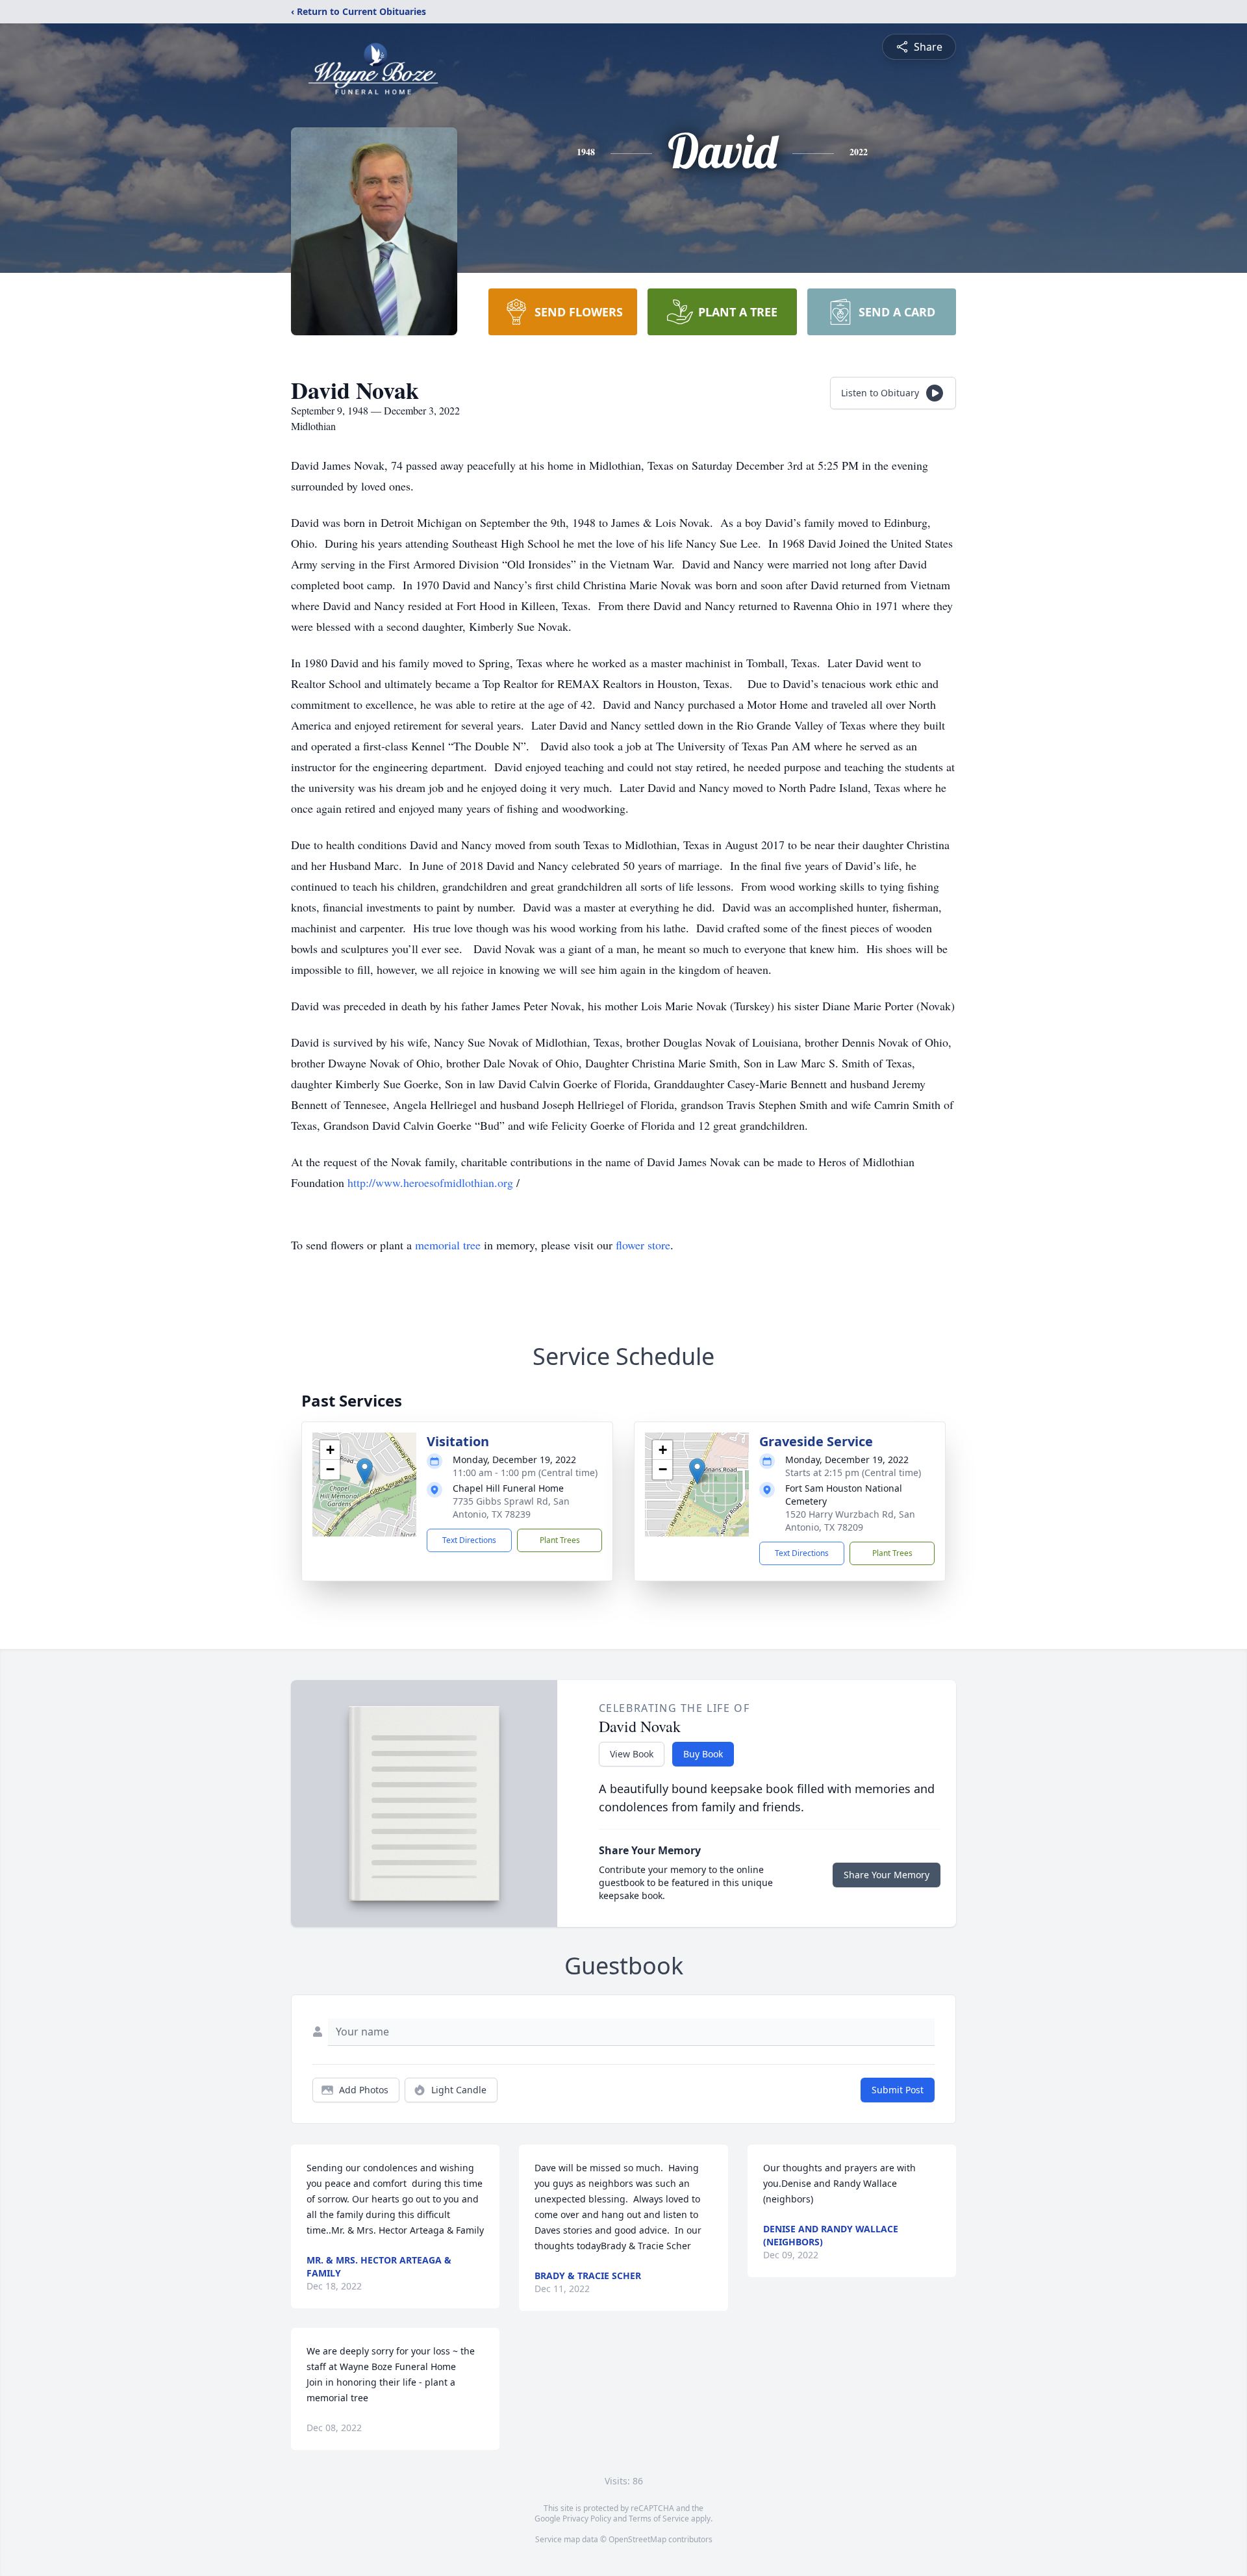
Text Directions (469, 1540)
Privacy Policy (587, 2519)
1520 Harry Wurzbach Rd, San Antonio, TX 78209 (850, 1521)
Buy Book (703, 1754)
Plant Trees (560, 1540)
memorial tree (448, 1245)
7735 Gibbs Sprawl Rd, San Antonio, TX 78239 (511, 1508)
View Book (632, 1754)
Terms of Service (659, 2519)
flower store (643, 1245)
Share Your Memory (887, 1875)
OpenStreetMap (637, 2539)
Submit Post (898, 2090)
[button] (365, 1471)
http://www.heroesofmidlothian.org (432, 1182)
